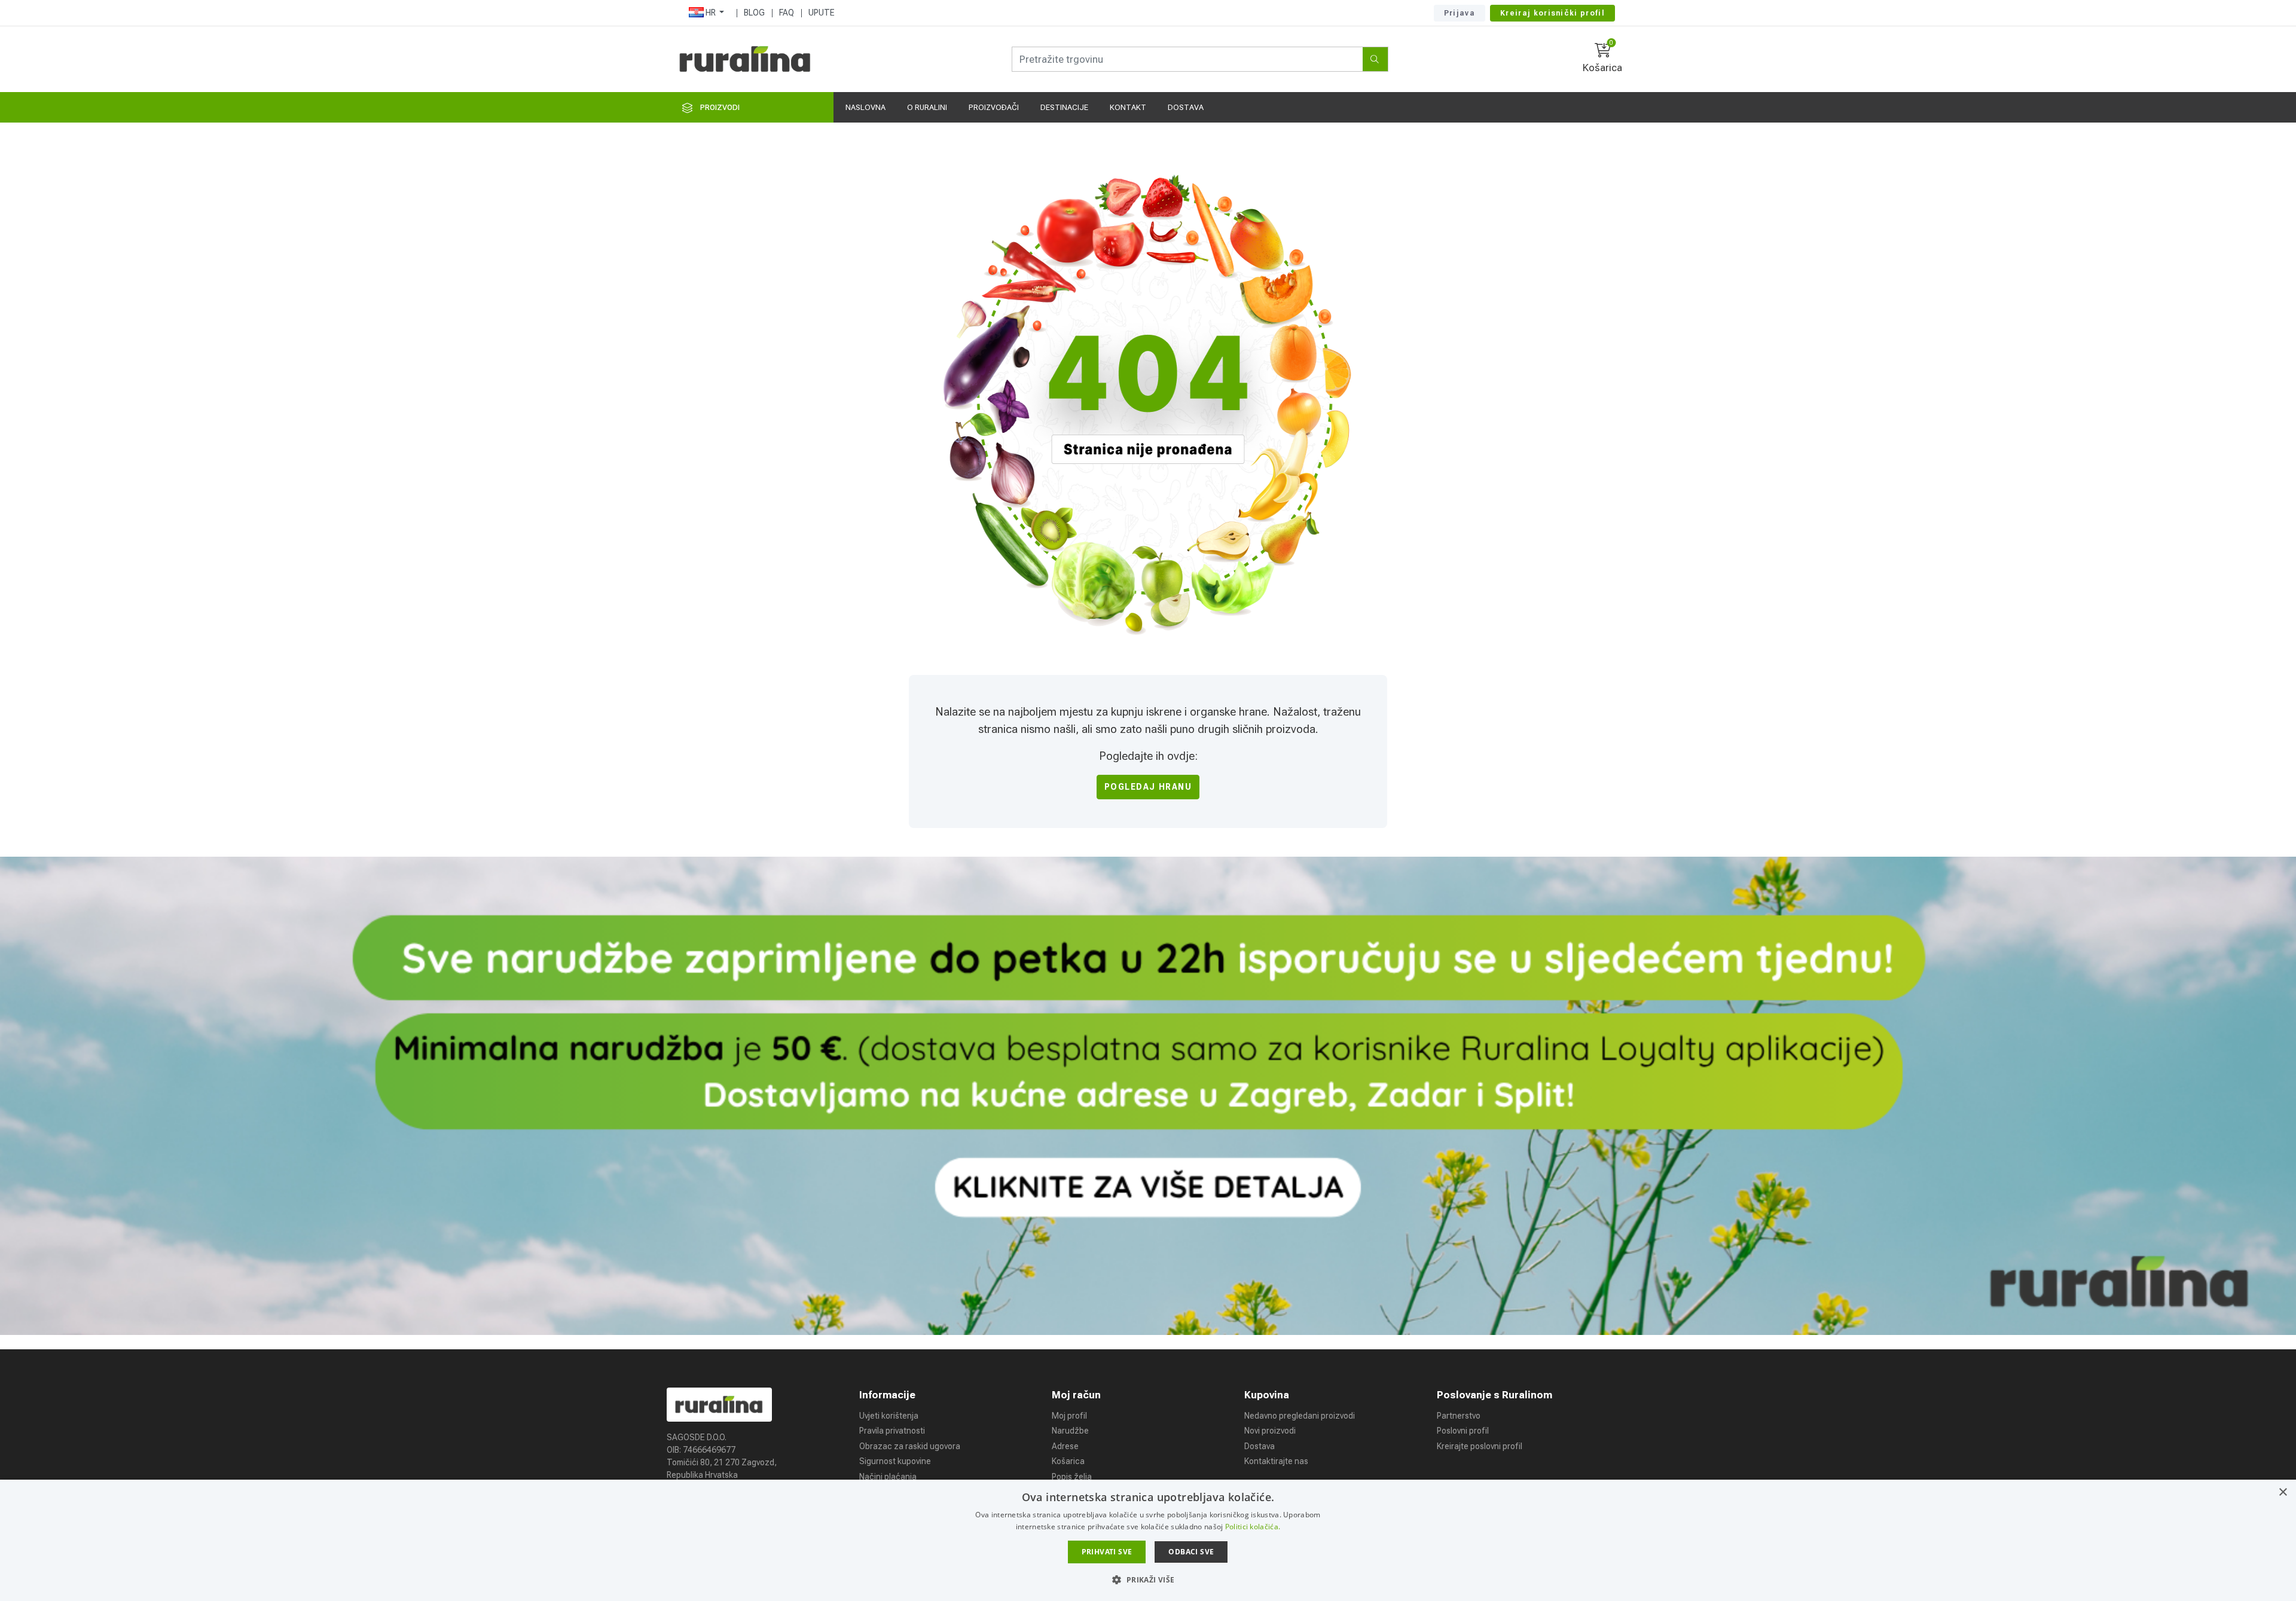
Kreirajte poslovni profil (1480, 1446)
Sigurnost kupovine (895, 1461)
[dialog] (1148, 1540)
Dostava (1260, 1446)
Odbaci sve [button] (1191, 1552)
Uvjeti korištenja (889, 1416)
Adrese (1065, 1446)
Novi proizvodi (1270, 1431)
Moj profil (1069, 1416)
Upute (822, 13)
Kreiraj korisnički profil (1552, 13)
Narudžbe (1070, 1431)
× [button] (2283, 1492)
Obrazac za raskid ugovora (910, 1446)
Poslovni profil (1463, 1431)
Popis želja (1072, 1477)
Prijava (1460, 13)
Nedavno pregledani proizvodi (1300, 1416)
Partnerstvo (1459, 1416)
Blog (754, 13)
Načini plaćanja (888, 1477)
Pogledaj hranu (1148, 787)
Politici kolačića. (1253, 1527)
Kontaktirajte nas (1276, 1461)
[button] (1148, 1579)
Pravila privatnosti (892, 1431)
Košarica (1068, 1461)
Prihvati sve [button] (1107, 1552)
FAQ (787, 13)
